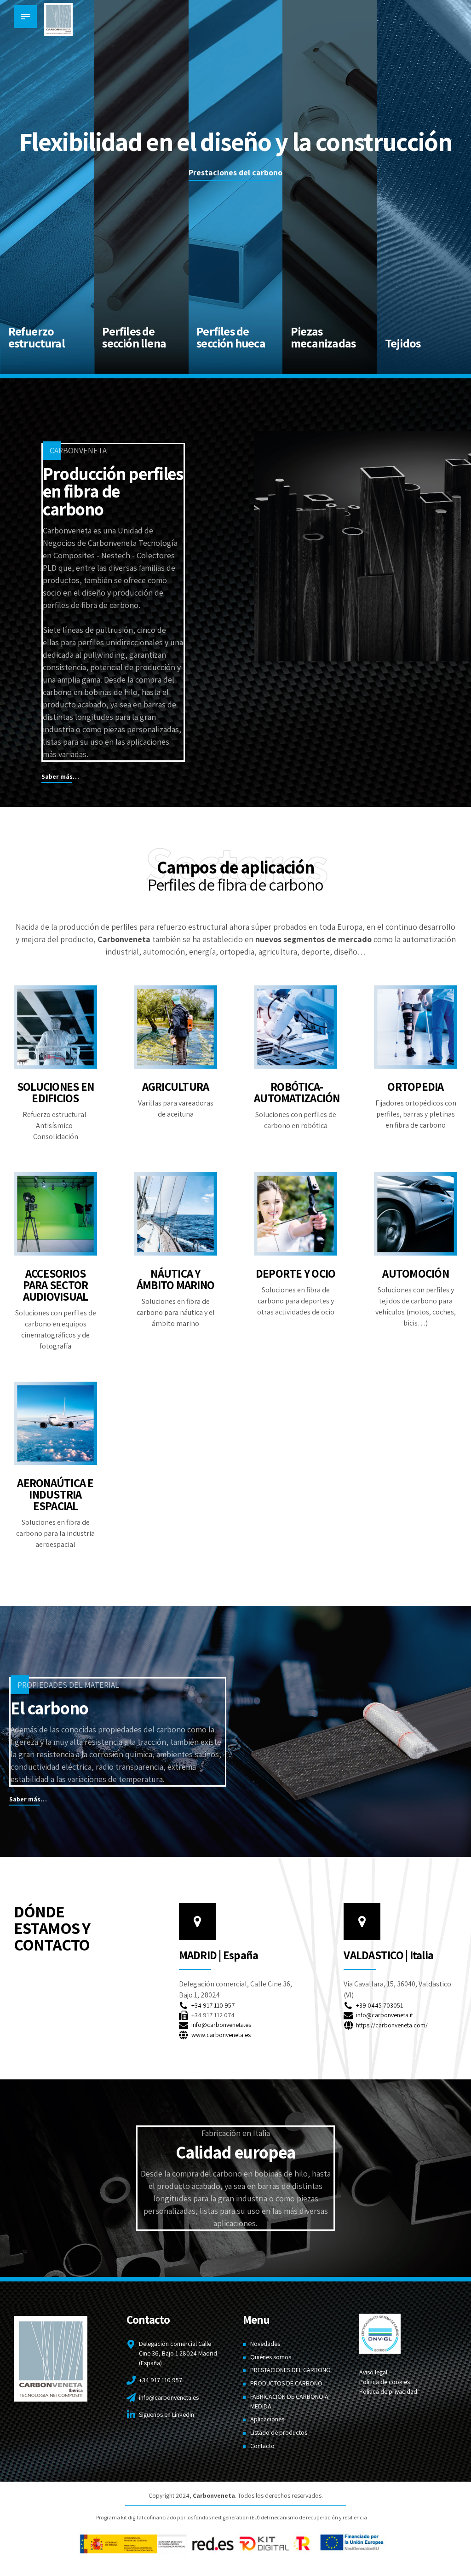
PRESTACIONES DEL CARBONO (290, 2370)
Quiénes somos (271, 2357)
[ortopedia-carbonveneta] (416, 1027)
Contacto (262, 2446)
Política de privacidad (388, 2391)
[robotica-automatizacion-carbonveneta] (296, 1027)
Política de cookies (385, 2382)
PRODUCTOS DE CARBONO (286, 2383)
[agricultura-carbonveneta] (175, 1027)
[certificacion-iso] (380, 2334)
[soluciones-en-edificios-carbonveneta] (55, 1027)
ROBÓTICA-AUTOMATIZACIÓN (297, 1092)
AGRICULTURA (176, 1086)
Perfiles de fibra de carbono (236, 884)
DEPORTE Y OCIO (296, 1273)
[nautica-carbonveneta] (175, 1214)
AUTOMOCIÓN (416, 1273)
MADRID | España (219, 1955)
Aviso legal (373, 2372)
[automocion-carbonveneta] (416, 1214)
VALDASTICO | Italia (388, 1955)
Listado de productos (279, 2432)
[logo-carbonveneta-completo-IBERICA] (51, 2359)
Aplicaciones (267, 2419)
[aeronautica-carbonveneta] (55, 1423)
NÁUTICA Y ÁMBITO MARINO (175, 1279)
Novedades (265, 2344)
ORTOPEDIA (415, 1086)
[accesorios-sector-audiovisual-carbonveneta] (55, 1214)
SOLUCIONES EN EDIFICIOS (55, 1092)
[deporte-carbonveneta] (296, 1214)
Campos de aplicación (235, 867)
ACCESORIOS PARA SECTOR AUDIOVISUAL (56, 1285)
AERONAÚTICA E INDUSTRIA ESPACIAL (55, 1494)
